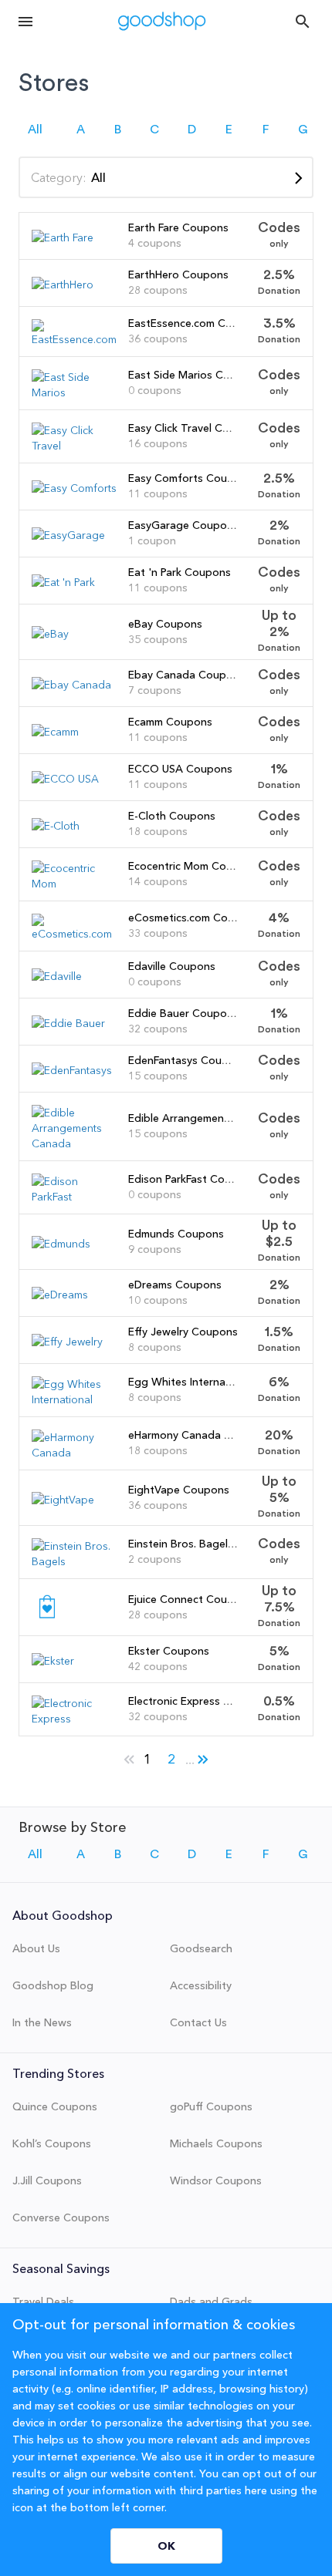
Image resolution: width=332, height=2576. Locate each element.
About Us (36, 1948)
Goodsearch (201, 1948)
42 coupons (158, 1666)
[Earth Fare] (63, 237)
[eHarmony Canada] (74, 1453)
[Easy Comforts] (74, 488)
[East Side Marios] (74, 392)
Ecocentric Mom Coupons (193, 866)
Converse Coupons (61, 2217)
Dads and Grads (211, 2302)
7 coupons (155, 690)
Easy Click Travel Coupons (195, 428)
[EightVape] (63, 1500)
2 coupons (155, 1559)
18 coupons (158, 831)
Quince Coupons (55, 2106)
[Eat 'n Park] (63, 582)
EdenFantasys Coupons (188, 1060)
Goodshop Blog (53, 1985)
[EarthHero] (63, 285)
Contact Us (198, 2022)
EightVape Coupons (179, 1490)
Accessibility (201, 1985)
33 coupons (158, 933)
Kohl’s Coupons (52, 2143)
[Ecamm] (55, 732)
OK (166, 2546)
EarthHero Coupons (178, 274)
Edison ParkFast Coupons (192, 1179)
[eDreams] (60, 1295)
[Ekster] (53, 1661)
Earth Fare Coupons (178, 227)
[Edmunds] (61, 1244)
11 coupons (158, 493)
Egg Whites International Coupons (216, 1382)
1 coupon (152, 540)
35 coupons (158, 639)
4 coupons (155, 243)
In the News (42, 2022)
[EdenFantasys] (72, 1070)
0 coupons (155, 390)
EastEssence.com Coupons (196, 323)
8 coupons (155, 1347)
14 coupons (158, 881)
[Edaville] (57, 976)
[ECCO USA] (65, 779)
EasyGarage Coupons (183, 525)
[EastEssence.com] (74, 339)
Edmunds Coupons (176, 1234)
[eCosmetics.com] (74, 934)
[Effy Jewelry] (67, 1342)
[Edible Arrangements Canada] (74, 1143)
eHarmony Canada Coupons (199, 1435)
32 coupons (158, 1029)
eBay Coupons (165, 624)
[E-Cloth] (56, 826)
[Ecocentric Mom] (74, 884)
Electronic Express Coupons (199, 1701)
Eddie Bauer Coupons (183, 1013)
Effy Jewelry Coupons (183, 1332)
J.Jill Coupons (47, 2180)
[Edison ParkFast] (74, 1197)
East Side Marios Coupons (195, 375)
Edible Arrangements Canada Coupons (227, 1118)
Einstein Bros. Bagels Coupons (205, 1544)
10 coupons (158, 1300)
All (35, 130)
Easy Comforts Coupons (190, 478)
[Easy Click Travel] (74, 446)
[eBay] (50, 634)
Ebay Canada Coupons (186, 675)
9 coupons (155, 1249)
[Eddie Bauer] (68, 1023)
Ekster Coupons (169, 1651)
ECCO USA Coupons (180, 769)
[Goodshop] (162, 21)
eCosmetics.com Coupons (194, 918)
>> (203, 1756)
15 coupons (158, 1076)
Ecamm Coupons (170, 722)
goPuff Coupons (211, 2106)
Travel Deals (43, 2302)
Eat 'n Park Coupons (180, 572)
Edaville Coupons (172, 966)
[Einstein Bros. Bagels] (74, 1561)
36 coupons (158, 338)
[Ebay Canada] (71, 685)
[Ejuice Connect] (47, 1618)
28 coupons (158, 290)
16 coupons (158, 443)
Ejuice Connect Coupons (190, 1599)
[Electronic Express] (74, 1719)
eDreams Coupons (175, 1285)
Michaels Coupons (216, 2143)
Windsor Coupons (216, 2180)
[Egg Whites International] (74, 1399)
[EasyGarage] (68, 535)
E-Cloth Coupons (172, 816)
